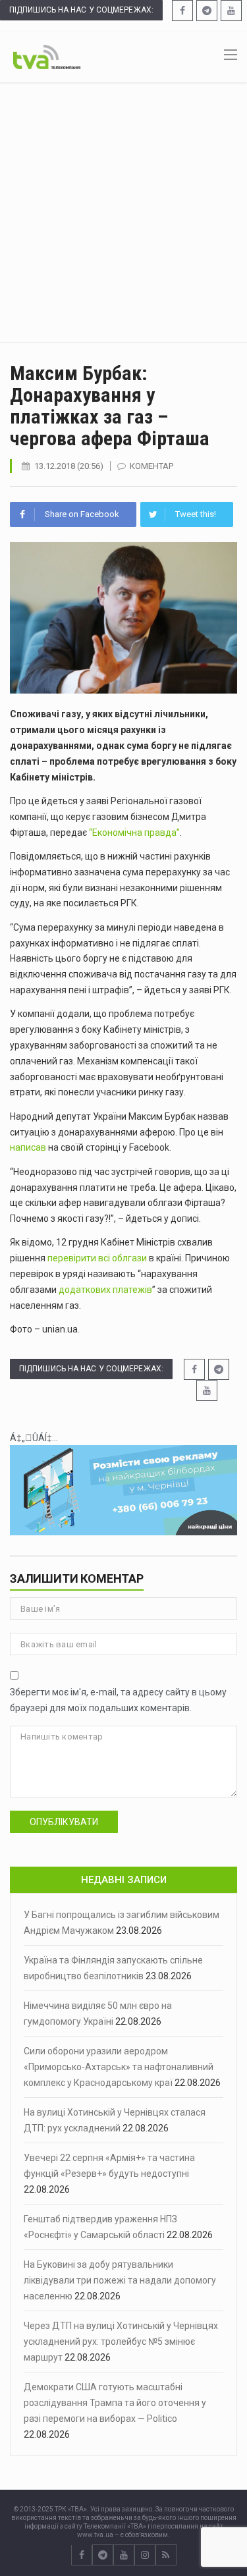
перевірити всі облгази (97, 1258)
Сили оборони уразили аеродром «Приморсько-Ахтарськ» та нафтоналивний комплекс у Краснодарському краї (119, 2067)
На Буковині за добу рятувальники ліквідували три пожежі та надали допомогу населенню (120, 2280)
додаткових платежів (105, 1290)
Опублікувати (64, 1822)
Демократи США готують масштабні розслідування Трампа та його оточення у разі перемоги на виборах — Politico (115, 2403)
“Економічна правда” (134, 833)
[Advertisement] (123, 212)
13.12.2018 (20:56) (69, 466)
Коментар (151, 466)
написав (28, 1147)
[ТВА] (47, 56)
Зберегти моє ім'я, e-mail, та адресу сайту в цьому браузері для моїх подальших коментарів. (118, 1700)
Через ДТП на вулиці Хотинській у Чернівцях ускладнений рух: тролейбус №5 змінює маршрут (121, 2342)
